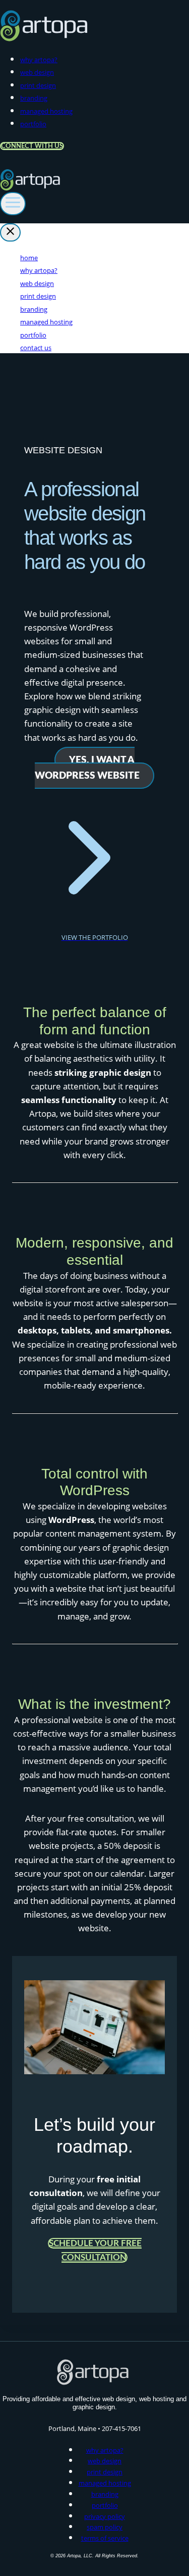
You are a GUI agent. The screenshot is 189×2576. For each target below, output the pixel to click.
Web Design (37, 72)
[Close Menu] (10, 232)
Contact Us (36, 348)
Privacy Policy (105, 2516)
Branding (34, 98)
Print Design (38, 85)
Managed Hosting (46, 111)
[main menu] (13, 204)
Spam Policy (105, 2527)
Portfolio (33, 124)
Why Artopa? (39, 60)
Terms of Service (105, 2538)
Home (29, 258)
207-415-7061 (121, 2428)
